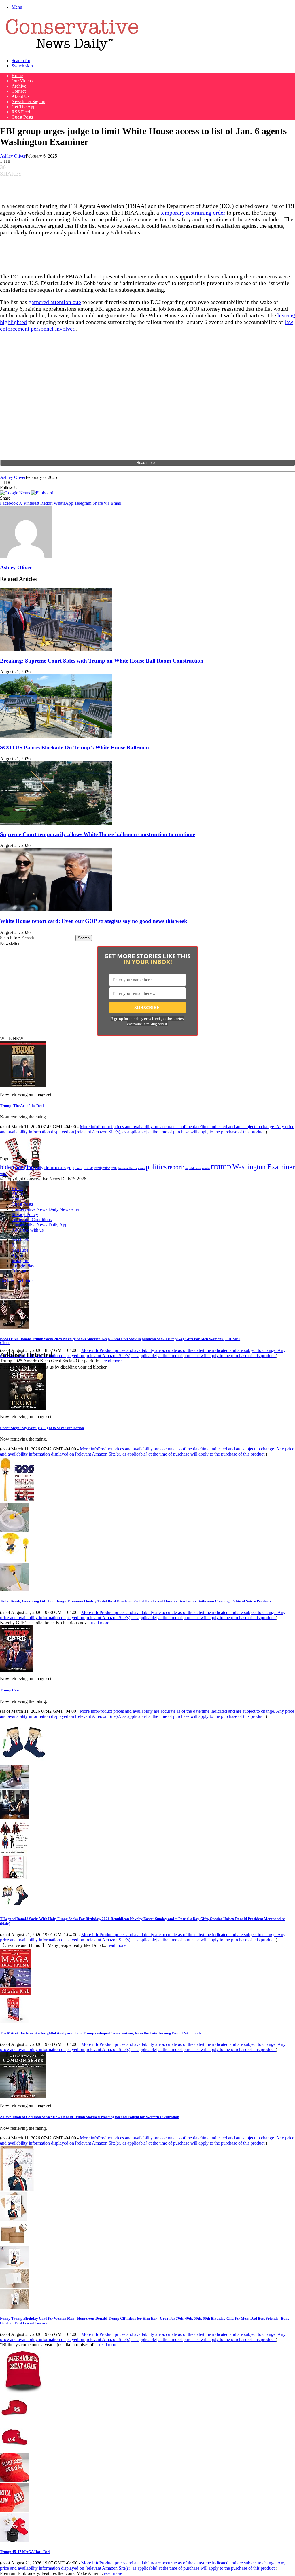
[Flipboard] (42, 493)
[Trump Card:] (16, 1670)
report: (176, 1167)
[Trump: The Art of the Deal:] (23, 1086)
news (141, 1168)
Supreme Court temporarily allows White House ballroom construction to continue (98, 834)
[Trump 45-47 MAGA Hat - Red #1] (14, 2421)
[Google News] (16, 493)
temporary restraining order (193, 213)
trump (221, 1166)
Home (17, 76)
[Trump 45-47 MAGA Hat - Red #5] (14, 2540)
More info (147, 1129)
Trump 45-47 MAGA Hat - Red (25, 2552)
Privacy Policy (25, 1214)
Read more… (147, 463)
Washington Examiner (264, 1167)
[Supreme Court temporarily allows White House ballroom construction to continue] (56, 823)
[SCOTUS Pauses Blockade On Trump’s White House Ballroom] (56, 736)
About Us (20, 96)
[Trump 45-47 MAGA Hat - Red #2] (14, 2451)
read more (112, 1361)
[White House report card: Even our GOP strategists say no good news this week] (56, 910)
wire (4, 1174)
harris (79, 1168)
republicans (193, 1168)
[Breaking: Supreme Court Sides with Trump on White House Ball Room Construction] (56, 649)
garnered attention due (55, 302)
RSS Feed (21, 112)
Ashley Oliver (13, 156)
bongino (25, 1167)
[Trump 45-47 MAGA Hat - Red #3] (14, 2481)
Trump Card (10, 1690)
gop (70, 1167)
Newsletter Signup (28, 102)
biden (7, 1167)
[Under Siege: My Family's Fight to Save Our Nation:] (23, 1408)
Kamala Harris (127, 1168)
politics (156, 1167)
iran (114, 1168)
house (88, 1168)
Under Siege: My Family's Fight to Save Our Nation (42, 1428)
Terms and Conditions (32, 1220)
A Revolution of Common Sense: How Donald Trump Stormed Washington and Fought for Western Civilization (90, 2117)
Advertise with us (28, 1230)
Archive (19, 86)
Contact (19, 91)
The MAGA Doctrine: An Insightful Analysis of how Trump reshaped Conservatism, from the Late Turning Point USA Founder (102, 2033)
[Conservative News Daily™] (72, 51)
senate (206, 1168)
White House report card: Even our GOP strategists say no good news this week (94, 921)
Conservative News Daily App (39, 1225)
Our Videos (22, 81)
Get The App (23, 107)
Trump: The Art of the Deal (22, 1106)
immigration (102, 1168)
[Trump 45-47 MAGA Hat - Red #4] (14, 2510)
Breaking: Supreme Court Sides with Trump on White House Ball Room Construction (102, 661)
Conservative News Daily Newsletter (45, 1209)
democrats (55, 1167)
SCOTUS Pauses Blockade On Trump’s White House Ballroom (74, 747)
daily (39, 1168)
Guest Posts (22, 117)
